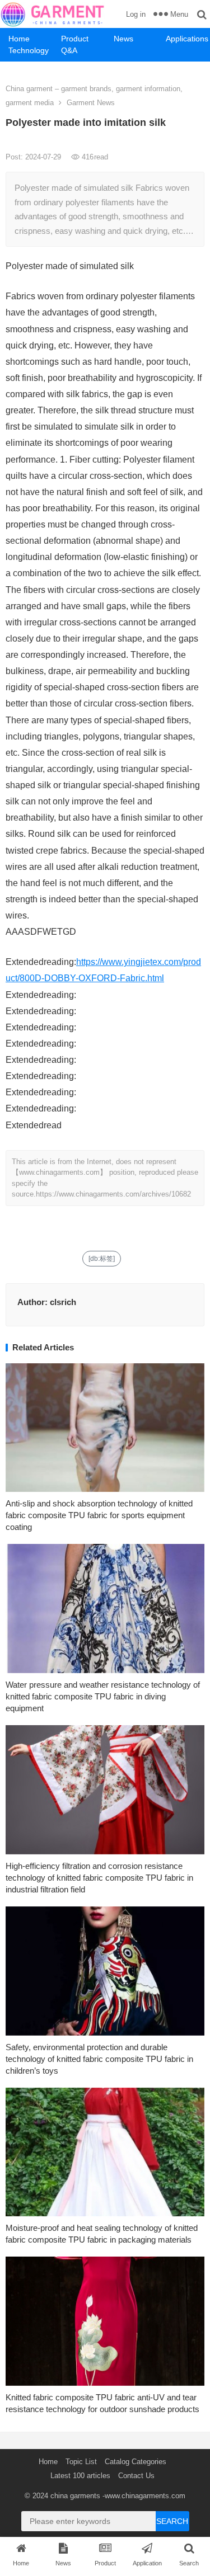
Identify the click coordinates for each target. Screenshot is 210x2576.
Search (172, 2521)
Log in (136, 14)
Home (19, 39)
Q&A (69, 50)
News (123, 39)
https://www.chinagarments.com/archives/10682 (113, 1194)
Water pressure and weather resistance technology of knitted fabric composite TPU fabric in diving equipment (103, 1696)
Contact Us (136, 2476)
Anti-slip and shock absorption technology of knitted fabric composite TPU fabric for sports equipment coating (99, 1515)
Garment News (91, 103)
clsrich (63, 1302)
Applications (187, 39)
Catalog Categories (136, 2462)
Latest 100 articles (80, 2476)
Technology (29, 50)
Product (75, 39)
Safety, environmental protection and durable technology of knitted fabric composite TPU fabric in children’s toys (99, 2059)
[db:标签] (102, 1259)
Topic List (81, 2462)
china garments (75, 2496)
